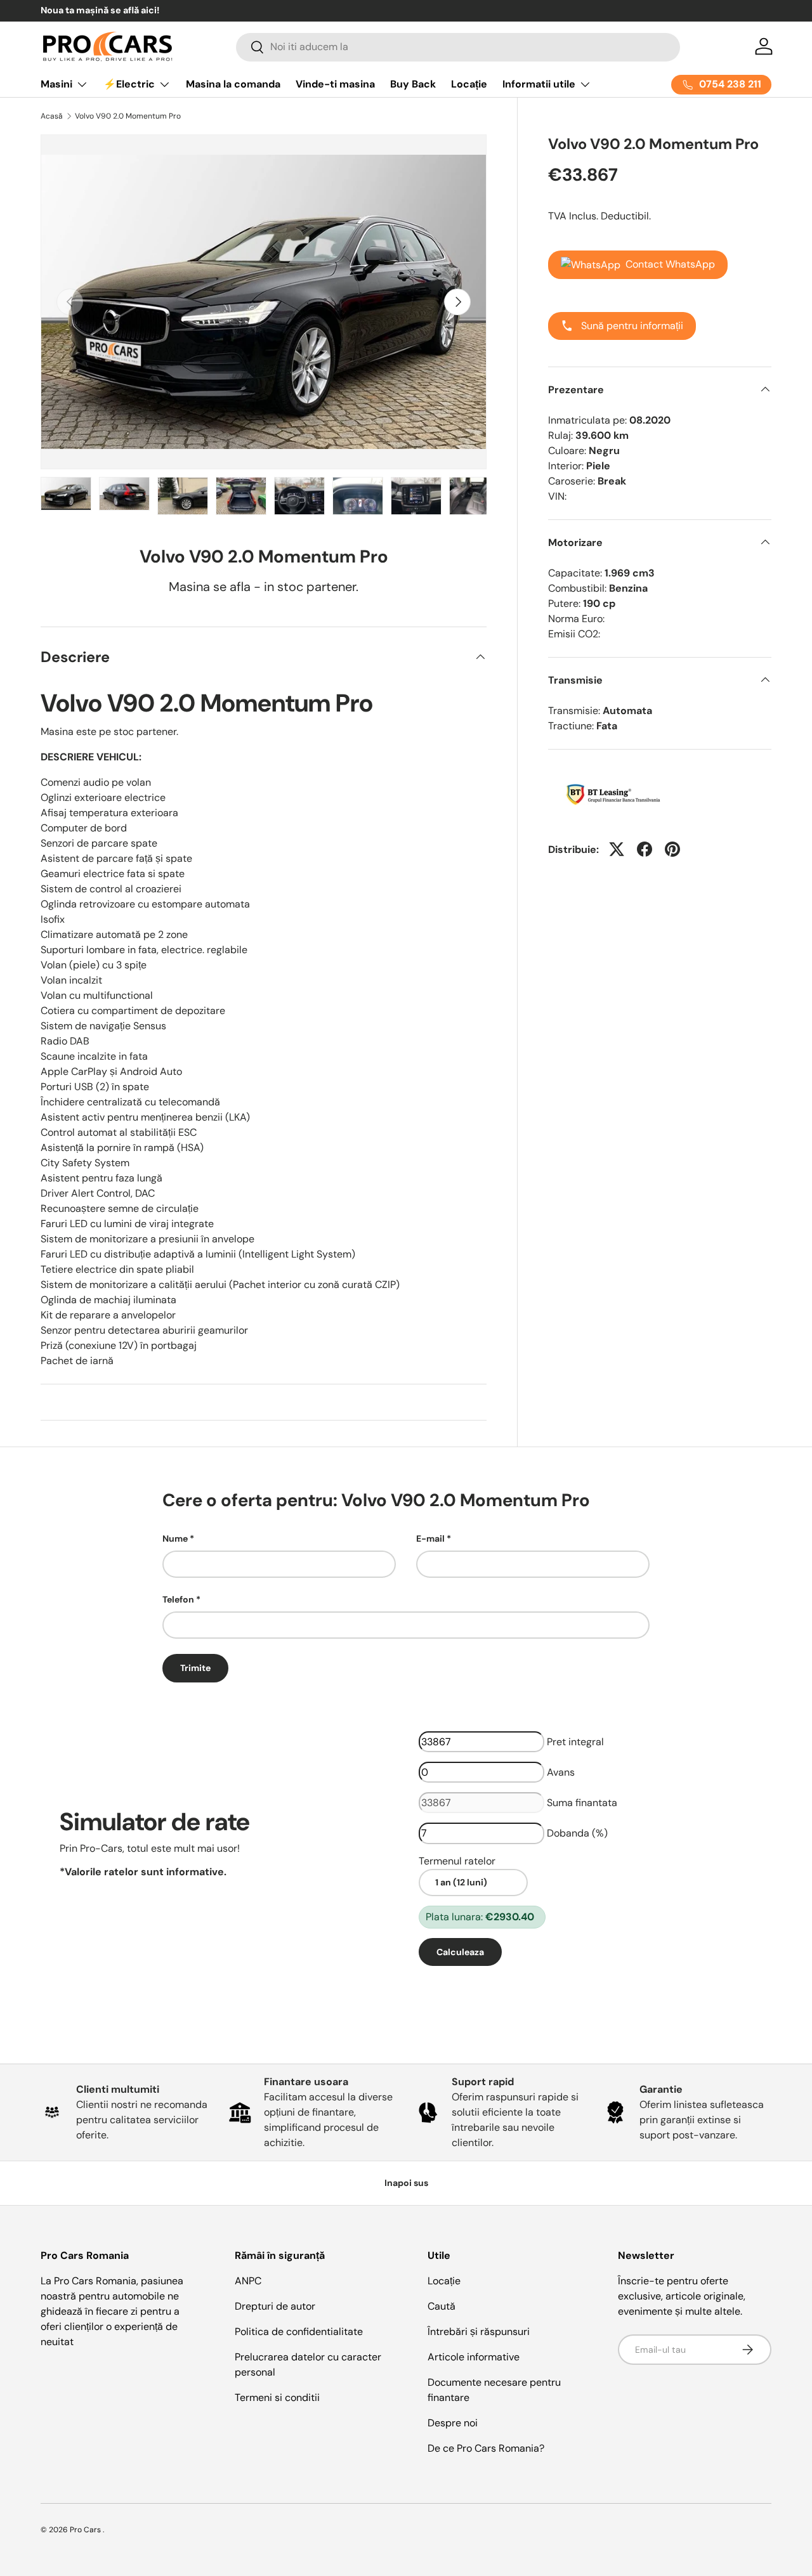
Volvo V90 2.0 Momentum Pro (128, 116)
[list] (264, 302)
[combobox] (458, 47)
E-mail (430, 1538)
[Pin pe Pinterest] (672, 849)
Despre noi (453, 2423)
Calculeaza (460, 1952)
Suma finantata (582, 1803)
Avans (561, 1772)
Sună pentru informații (631, 325)
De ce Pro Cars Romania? (486, 2448)
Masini (56, 84)
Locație (469, 84)
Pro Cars (86, 2530)
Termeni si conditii (277, 2397)
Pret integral (575, 1742)
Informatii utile (539, 84)
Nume (175, 1538)
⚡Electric (129, 84)
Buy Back (413, 84)
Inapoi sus (406, 2183)
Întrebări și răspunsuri (479, 2332)
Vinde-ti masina (335, 84)
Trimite (195, 1668)
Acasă (52, 116)
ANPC (248, 2281)
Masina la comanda (233, 84)
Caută (442, 2306)
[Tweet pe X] (617, 849)
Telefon (178, 1599)
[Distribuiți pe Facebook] (645, 849)
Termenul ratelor (457, 1861)
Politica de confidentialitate (299, 2332)
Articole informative (474, 2357)
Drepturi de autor (275, 2306)
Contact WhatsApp (670, 263)
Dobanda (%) (577, 1833)
